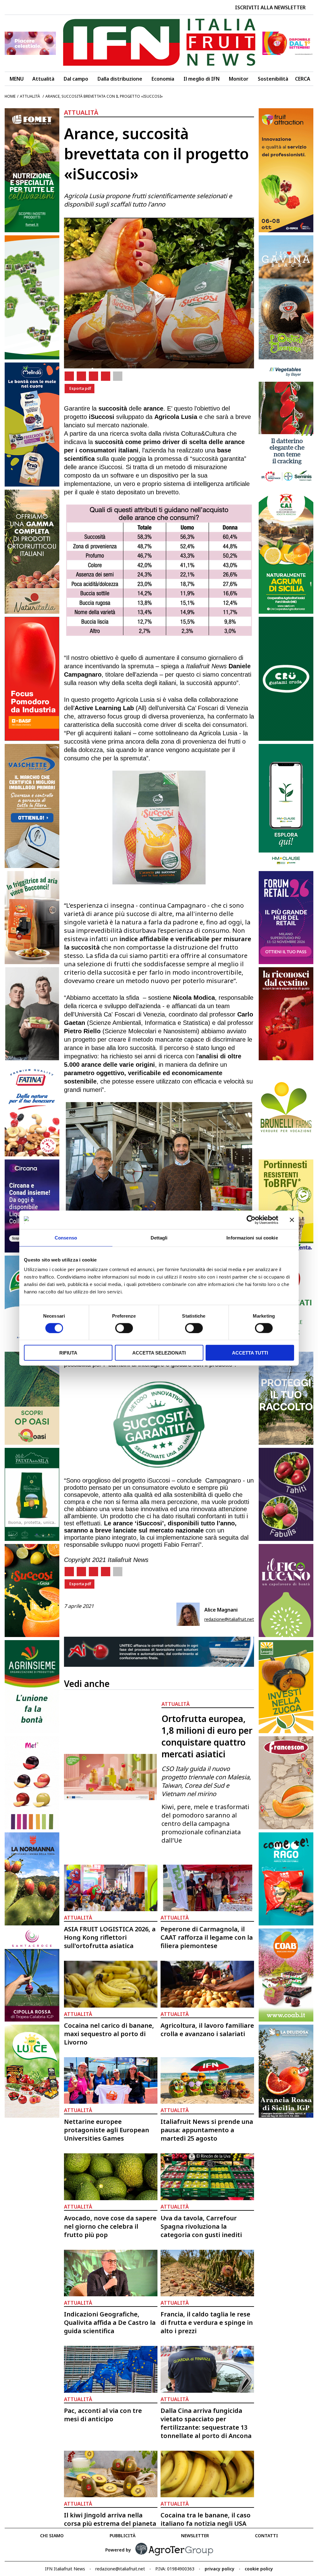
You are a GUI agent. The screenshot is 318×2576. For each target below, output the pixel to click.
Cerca (303, 79)
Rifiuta (68, 1353)
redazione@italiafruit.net (229, 1619)
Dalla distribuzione (120, 79)
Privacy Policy (220, 2569)
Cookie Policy (259, 2569)
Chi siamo (52, 2536)
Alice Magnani (221, 1610)
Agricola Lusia (176, 417)
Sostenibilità (273, 79)
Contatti (266, 2536)
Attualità (43, 79)
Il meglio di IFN (202, 79)
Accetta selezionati (159, 1353)
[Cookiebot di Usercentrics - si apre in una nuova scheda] (251, 1220)
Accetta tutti (250, 1353)
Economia (163, 79)
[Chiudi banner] (292, 1220)
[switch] (124, 1328)
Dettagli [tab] (159, 1237)
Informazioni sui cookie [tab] (252, 1237)
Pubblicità (123, 2536)
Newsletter (195, 2536)
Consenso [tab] (66, 1237)
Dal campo (76, 79)
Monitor (239, 79)
